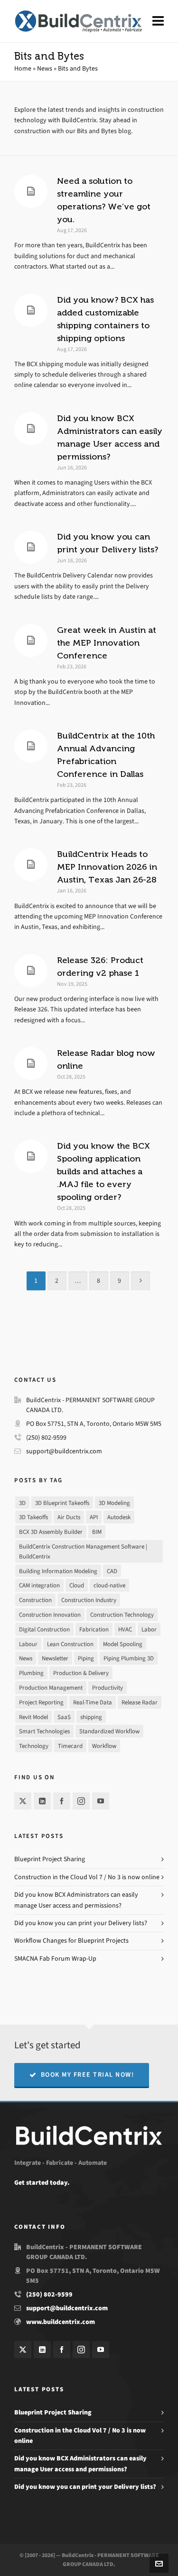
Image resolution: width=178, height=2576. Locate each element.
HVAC (125, 1629)
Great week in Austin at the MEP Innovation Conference (107, 643)
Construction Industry (89, 1600)
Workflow (104, 1746)
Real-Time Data (93, 1702)
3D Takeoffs (33, 1517)
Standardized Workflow (109, 1731)
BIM (97, 1532)
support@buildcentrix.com (64, 1451)
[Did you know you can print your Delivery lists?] (31, 547)
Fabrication (94, 1629)
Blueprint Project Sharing (50, 1859)
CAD (112, 1571)
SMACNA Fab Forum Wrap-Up (55, 1959)
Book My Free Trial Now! (88, 2075)
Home (23, 68)
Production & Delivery (81, 1673)
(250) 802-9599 (46, 1437)
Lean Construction (70, 1644)
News (45, 68)
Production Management (51, 1688)
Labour (28, 1644)
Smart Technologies (44, 1731)
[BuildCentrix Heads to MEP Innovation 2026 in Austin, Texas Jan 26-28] (31, 865)
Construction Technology (122, 1615)
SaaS (64, 1717)
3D (22, 1503)
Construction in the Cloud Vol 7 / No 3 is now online (87, 1877)
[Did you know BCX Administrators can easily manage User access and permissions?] (31, 429)
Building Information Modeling (58, 1571)
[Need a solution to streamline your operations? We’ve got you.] (31, 191)
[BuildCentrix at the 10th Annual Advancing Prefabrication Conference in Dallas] (31, 746)
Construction (35, 1600)
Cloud (77, 1585)
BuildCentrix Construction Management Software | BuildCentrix (83, 1551)
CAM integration (39, 1585)
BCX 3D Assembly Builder (51, 1532)
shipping (91, 1717)
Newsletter (55, 1658)
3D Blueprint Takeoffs (62, 1503)
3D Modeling (114, 1503)
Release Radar (140, 1702)
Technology (34, 1746)
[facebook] (62, 1801)
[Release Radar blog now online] (31, 1063)
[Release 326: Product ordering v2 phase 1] (31, 971)
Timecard (70, 1746)
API (94, 1517)
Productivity (108, 1688)
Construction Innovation (50, 1615)
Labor (149, 1629)
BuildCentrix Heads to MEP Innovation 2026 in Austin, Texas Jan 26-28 (107, 867)
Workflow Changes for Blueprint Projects (71, 1941)
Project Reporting (41, 1702)
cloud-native (109, 1585)
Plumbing (31, 1673)
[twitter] (23, 1801)
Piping (86, 1658)
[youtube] (101, 1801)
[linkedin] (42, 1801)
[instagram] (81, 1801)
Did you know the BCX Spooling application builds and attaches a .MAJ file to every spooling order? (103, 1171)
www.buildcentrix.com (61, 2322)
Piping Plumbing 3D (129, 1658)
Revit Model (33, 1717)
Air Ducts (69, 1517)
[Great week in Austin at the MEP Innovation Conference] (31, 640)
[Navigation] (158, 21)
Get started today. (42, 2183)
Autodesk (119, 1517)
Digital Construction (44, 1629)
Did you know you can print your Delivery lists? (81, 1923)
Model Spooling (123, 1644)
